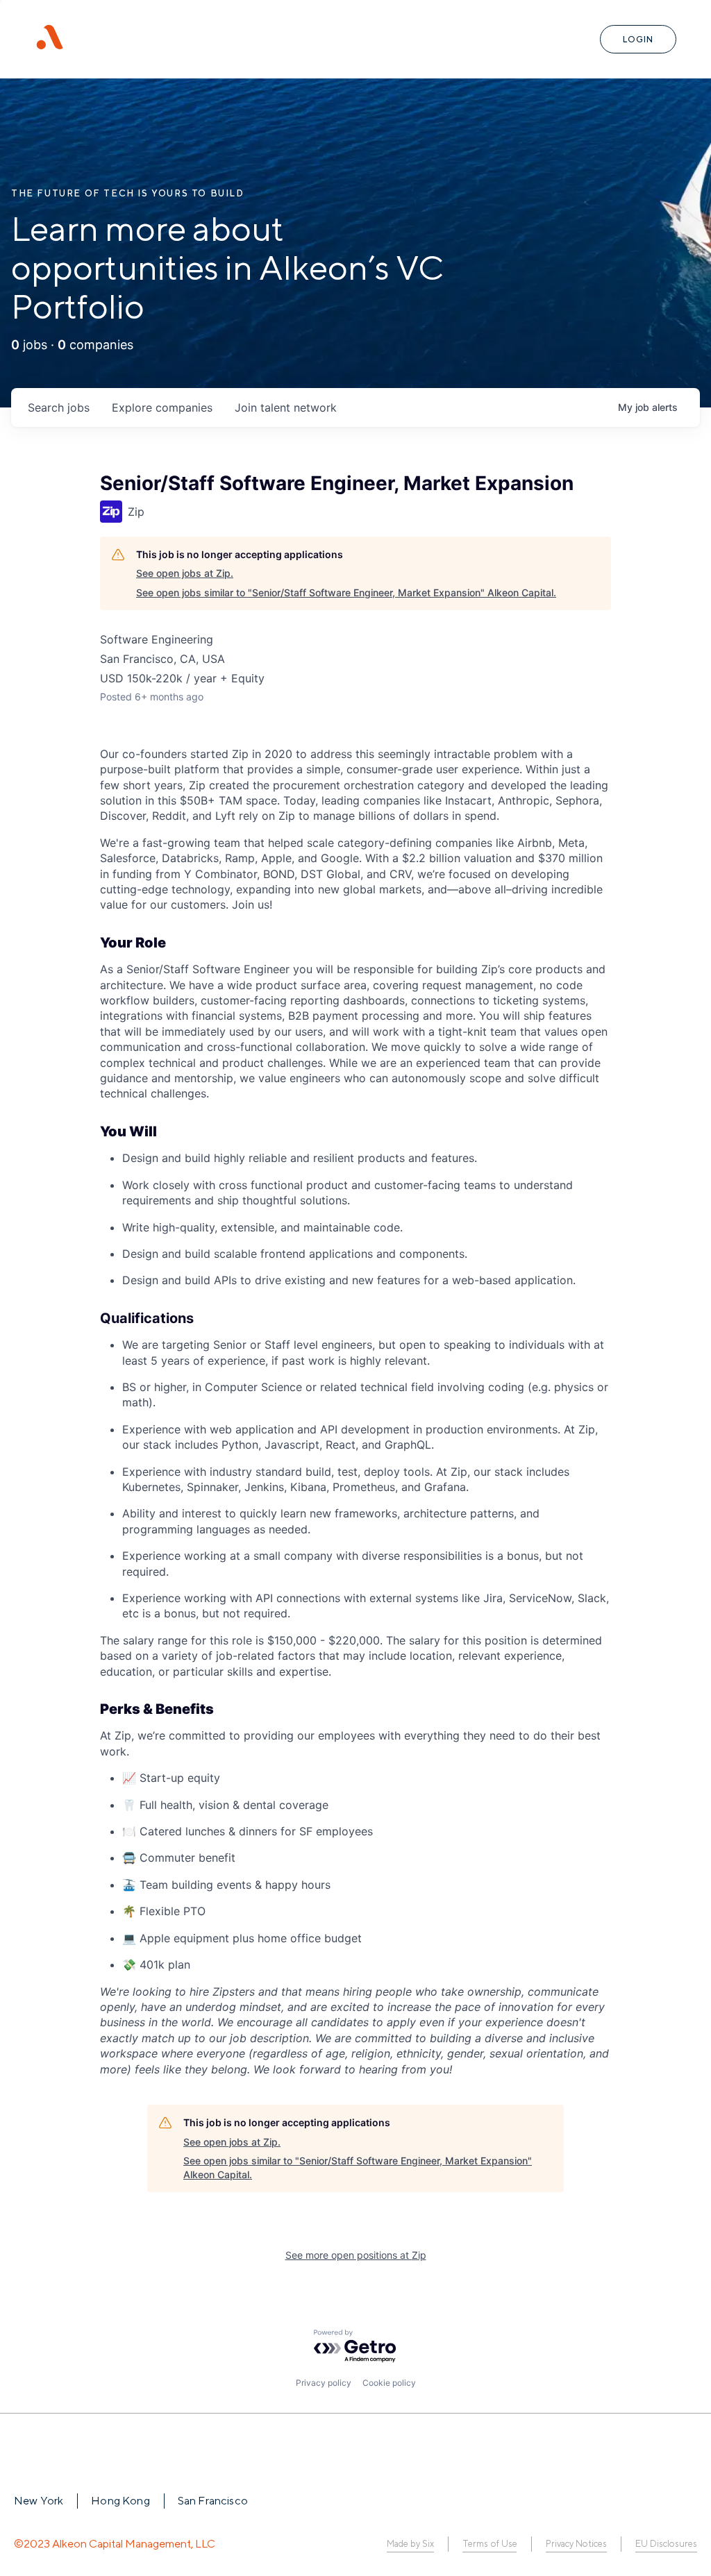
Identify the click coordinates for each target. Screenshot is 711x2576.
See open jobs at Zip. (185, 573)
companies (162, 407)
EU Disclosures (666, 2544)
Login (638, 39)
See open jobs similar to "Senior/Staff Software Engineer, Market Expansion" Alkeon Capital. (346, 592)
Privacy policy (324, 2383)
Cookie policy (389, 2383)
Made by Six (410, 2544)
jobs (59, 407)
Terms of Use (490, 2544)
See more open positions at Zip (356, 2255)
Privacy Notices (576, 2544)
